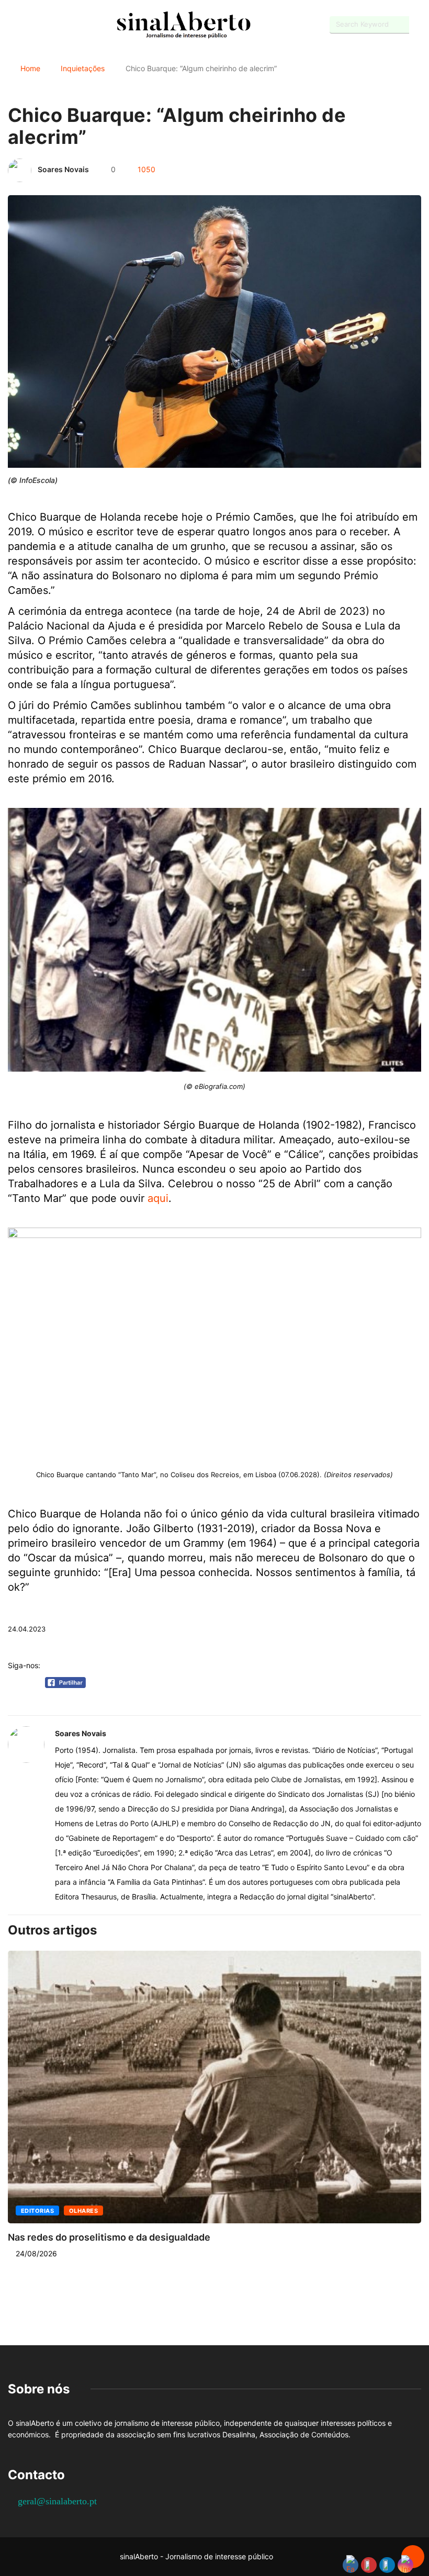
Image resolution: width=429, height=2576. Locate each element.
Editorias (37, 2211)
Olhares (83, 2211)
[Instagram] (47, 25)
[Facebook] (11, 25)
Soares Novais (63, 169)
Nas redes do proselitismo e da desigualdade (109, 2237)
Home (30, 68)
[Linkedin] (66, 25)
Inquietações (83, 68)
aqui (158, 1198)
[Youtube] (29, 25)
